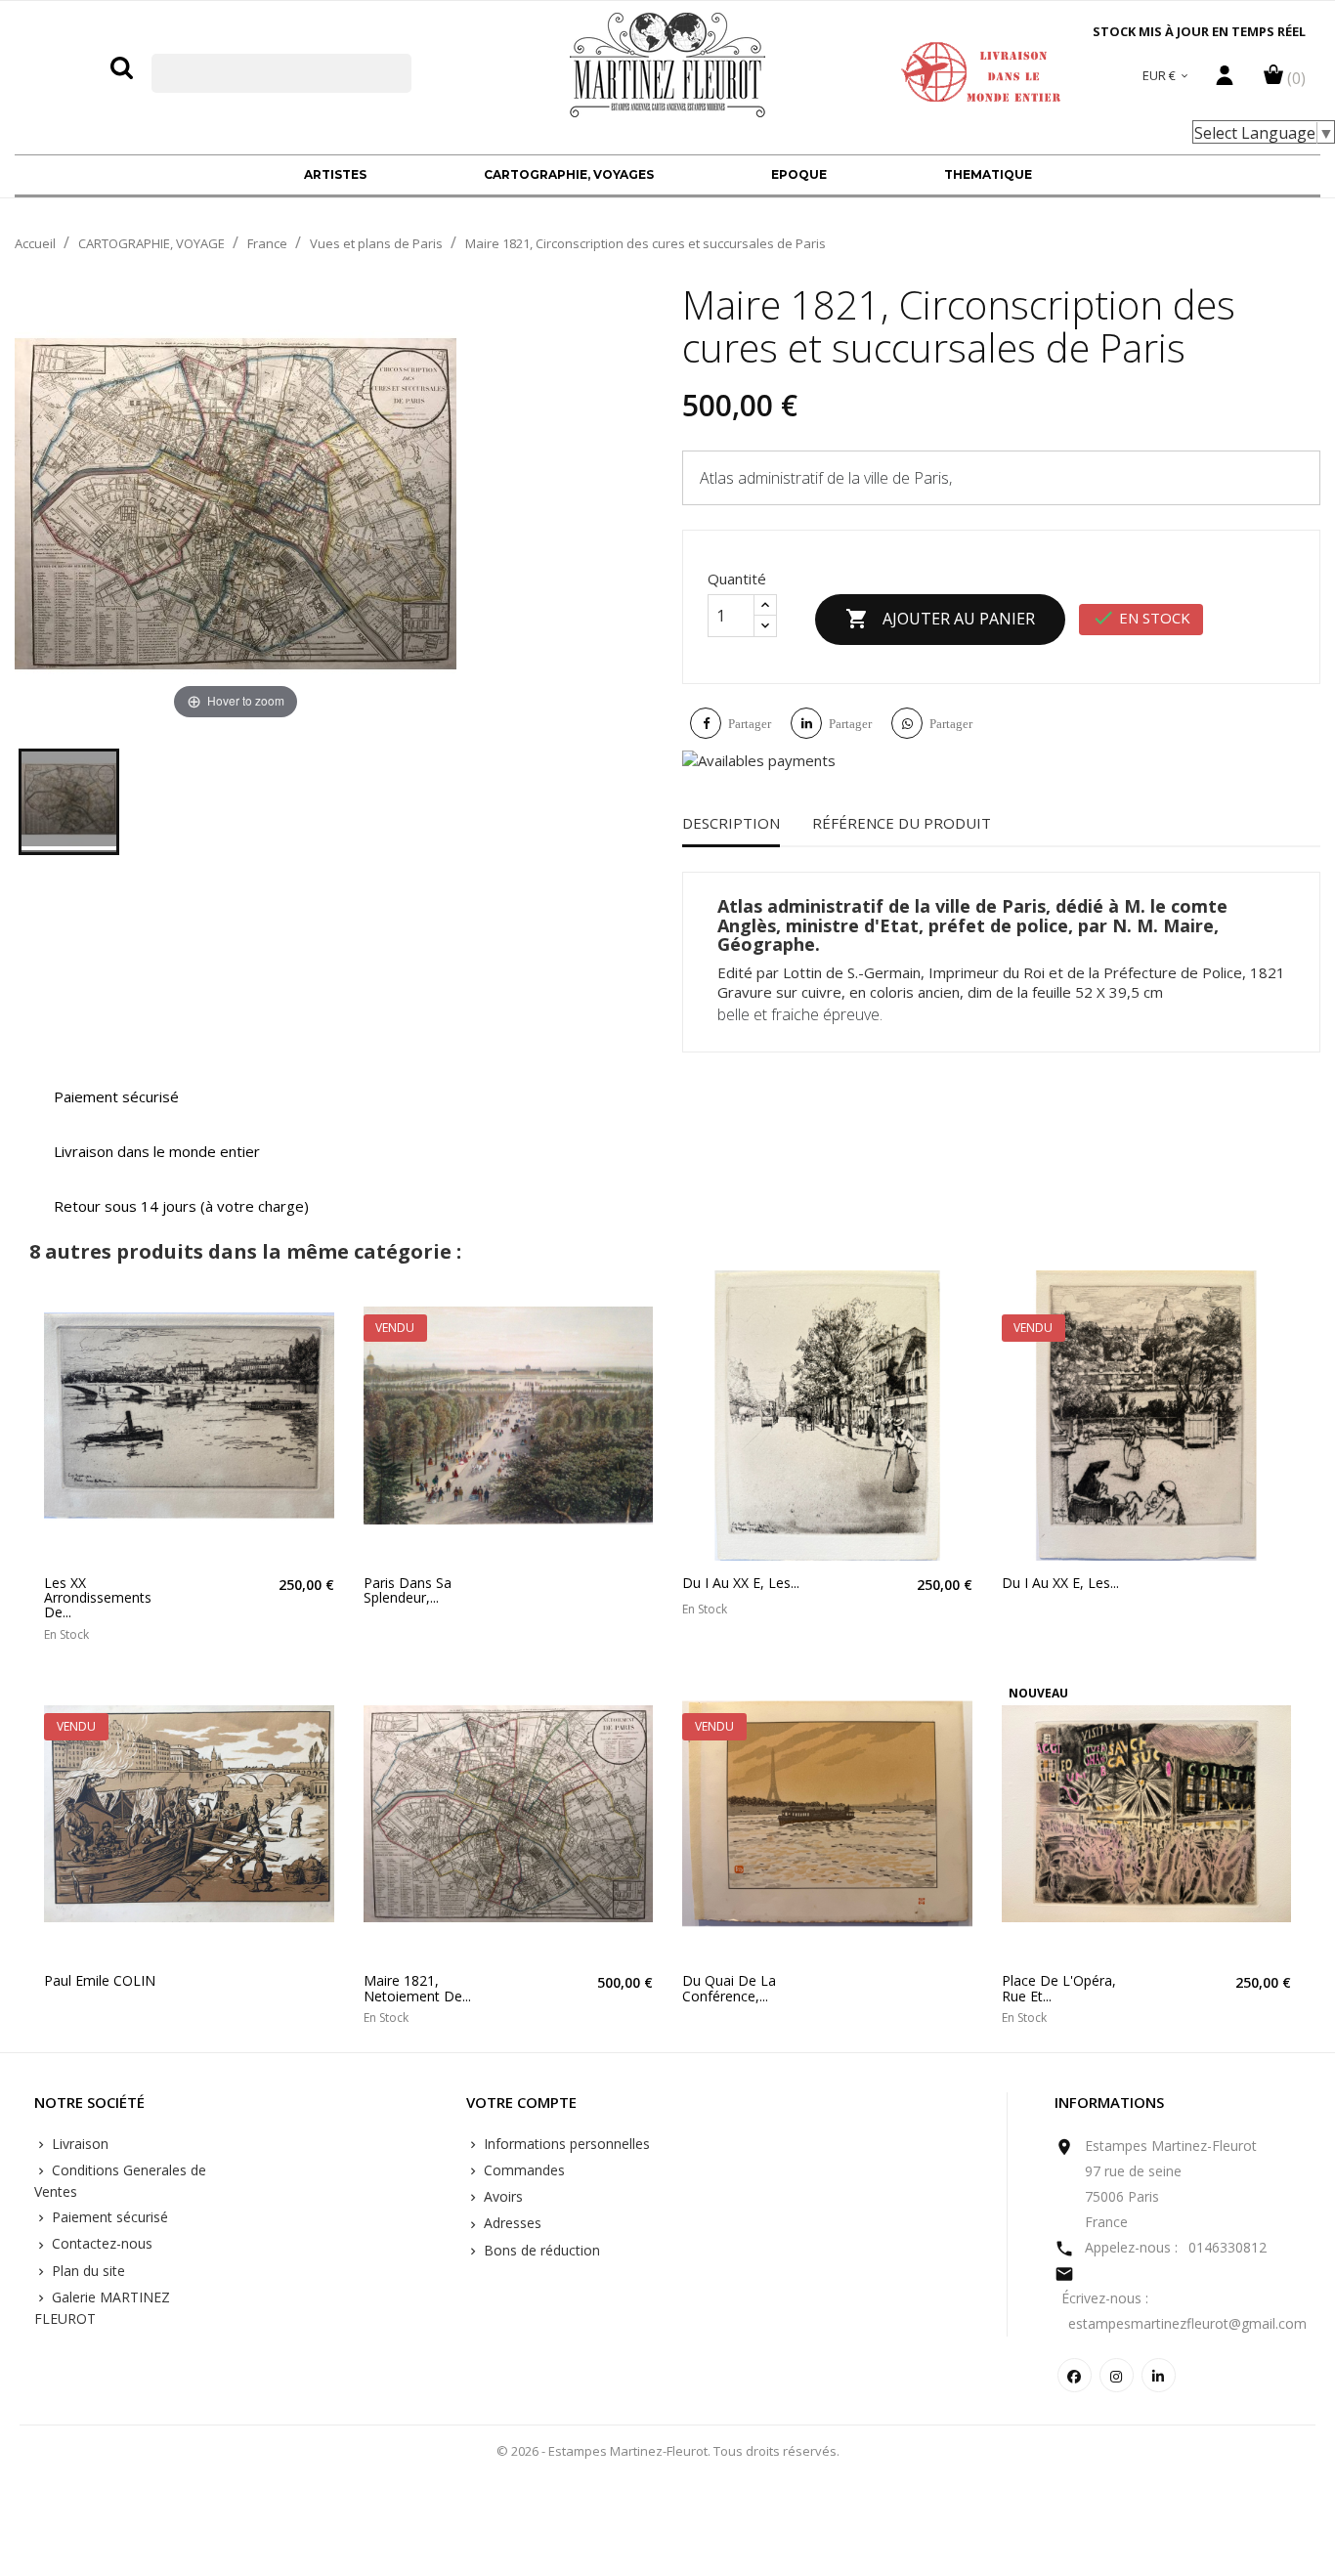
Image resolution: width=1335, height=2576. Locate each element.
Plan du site (86, 2271)
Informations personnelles (565, 2144)
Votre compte (521, 2103)
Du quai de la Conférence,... (729, 1988)
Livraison (78, 2144)
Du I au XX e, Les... (741, 1583)
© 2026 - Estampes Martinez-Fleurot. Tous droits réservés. (668, 2451)
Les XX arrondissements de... (98, 1598)
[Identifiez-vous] (1225, 80)
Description (731, 823)
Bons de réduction (540, 2250)
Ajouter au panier (940, 619)
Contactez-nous (100, 2243)
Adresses (511, 2223)
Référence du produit (902, 823)
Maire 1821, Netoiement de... (417, 1988)
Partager (750, 724)
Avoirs (501, 2196)
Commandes (522, 2170)
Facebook (1075, 2375)
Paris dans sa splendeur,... (408, 1590)
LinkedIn (1159, 2375)
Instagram (1117, 2375)
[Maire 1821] (69, 802)
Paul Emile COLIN (100, 1980)
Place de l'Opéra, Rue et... (1059, 1988)
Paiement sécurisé (108, 2217)
